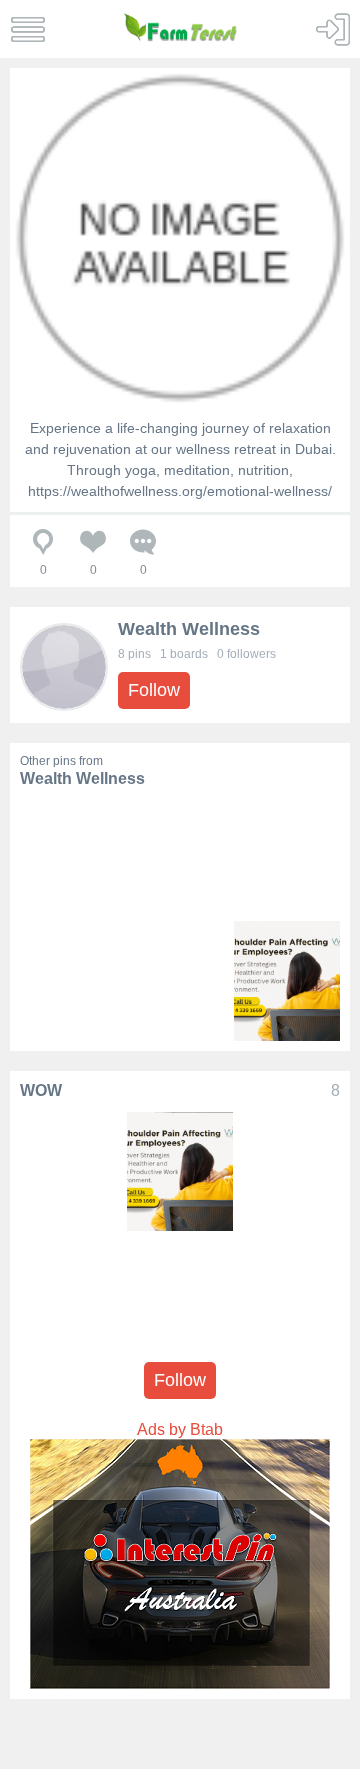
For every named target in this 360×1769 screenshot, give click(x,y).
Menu (27, 29)
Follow (154, 690)
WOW (41, 1090)
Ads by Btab (180, 1429)
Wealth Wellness (189, 629)
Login (332, 29)
